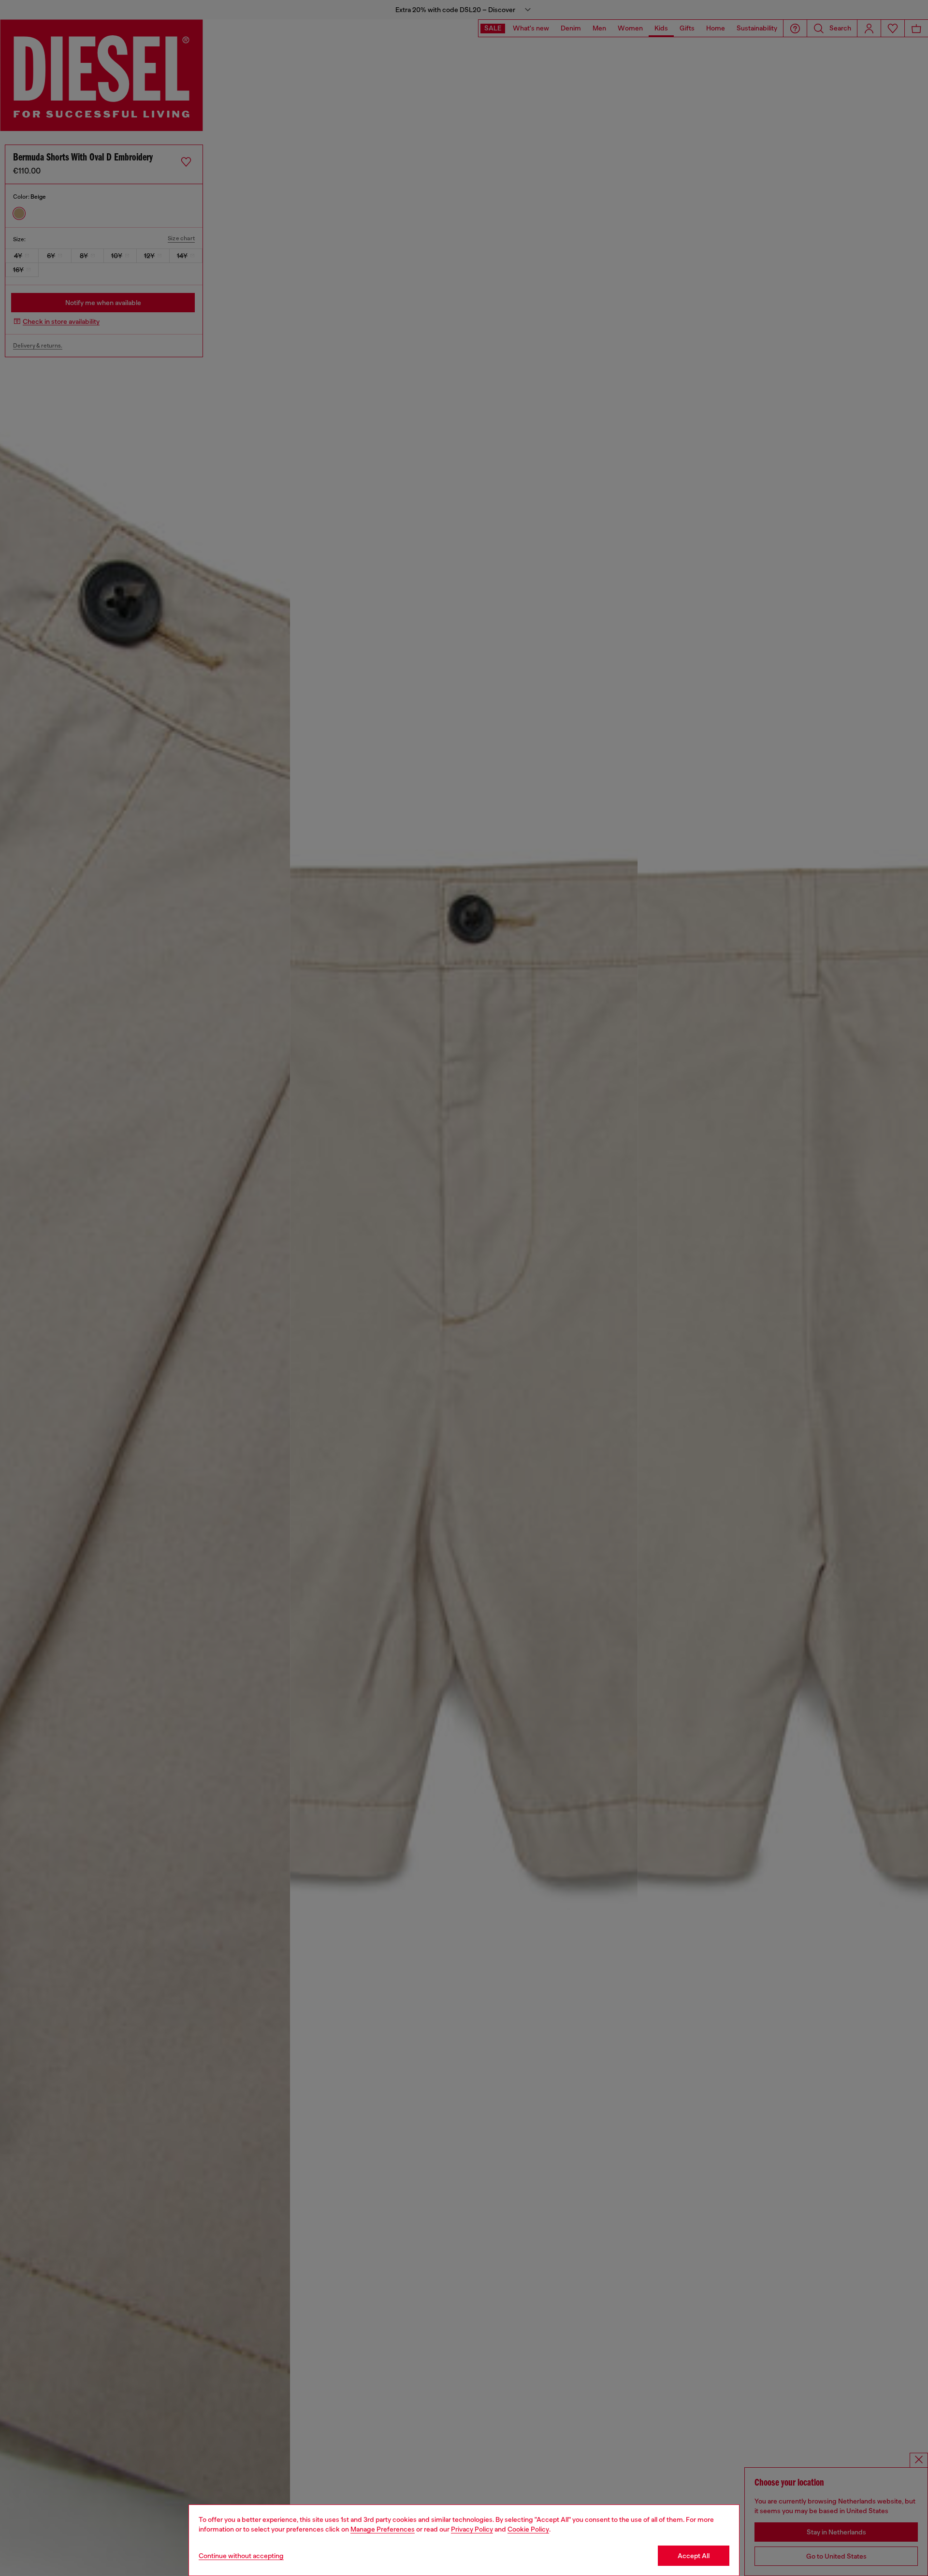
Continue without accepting (241, 2556)
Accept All (694, 2556)
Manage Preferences (383, 2529)
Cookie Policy (528, 2529)
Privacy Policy (472, 2529)
